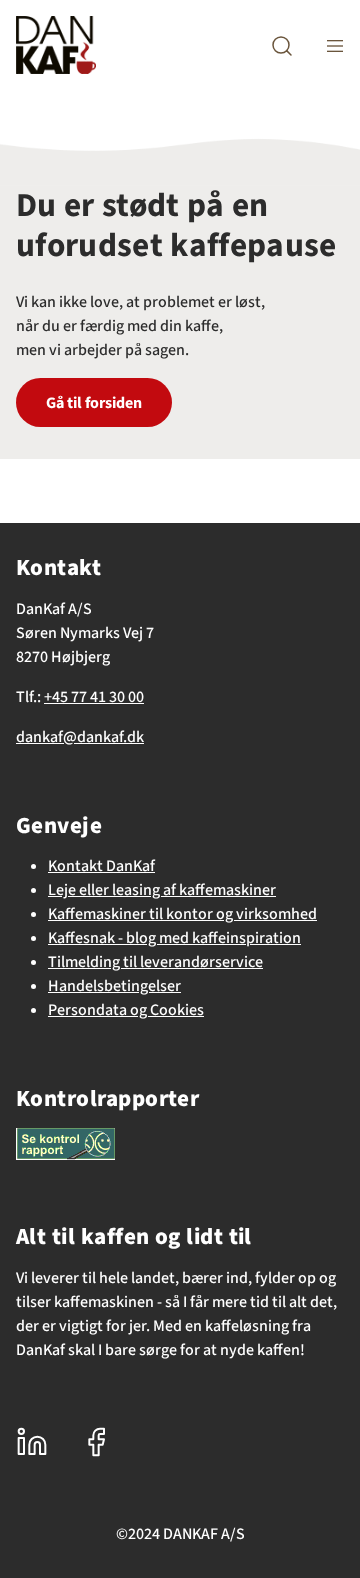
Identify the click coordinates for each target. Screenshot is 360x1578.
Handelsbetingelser (114, 986)
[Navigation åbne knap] (335, 45)
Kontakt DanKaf (101, 866)
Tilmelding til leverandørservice (155, 962)
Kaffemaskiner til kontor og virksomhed (182, 914)
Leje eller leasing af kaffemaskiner (162, 890)
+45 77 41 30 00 (94, 697)
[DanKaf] (56, 45)
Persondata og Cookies (126, 1010)
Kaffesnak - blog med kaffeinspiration (174, 938)
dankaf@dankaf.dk (80, 737)
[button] (282, 45)
